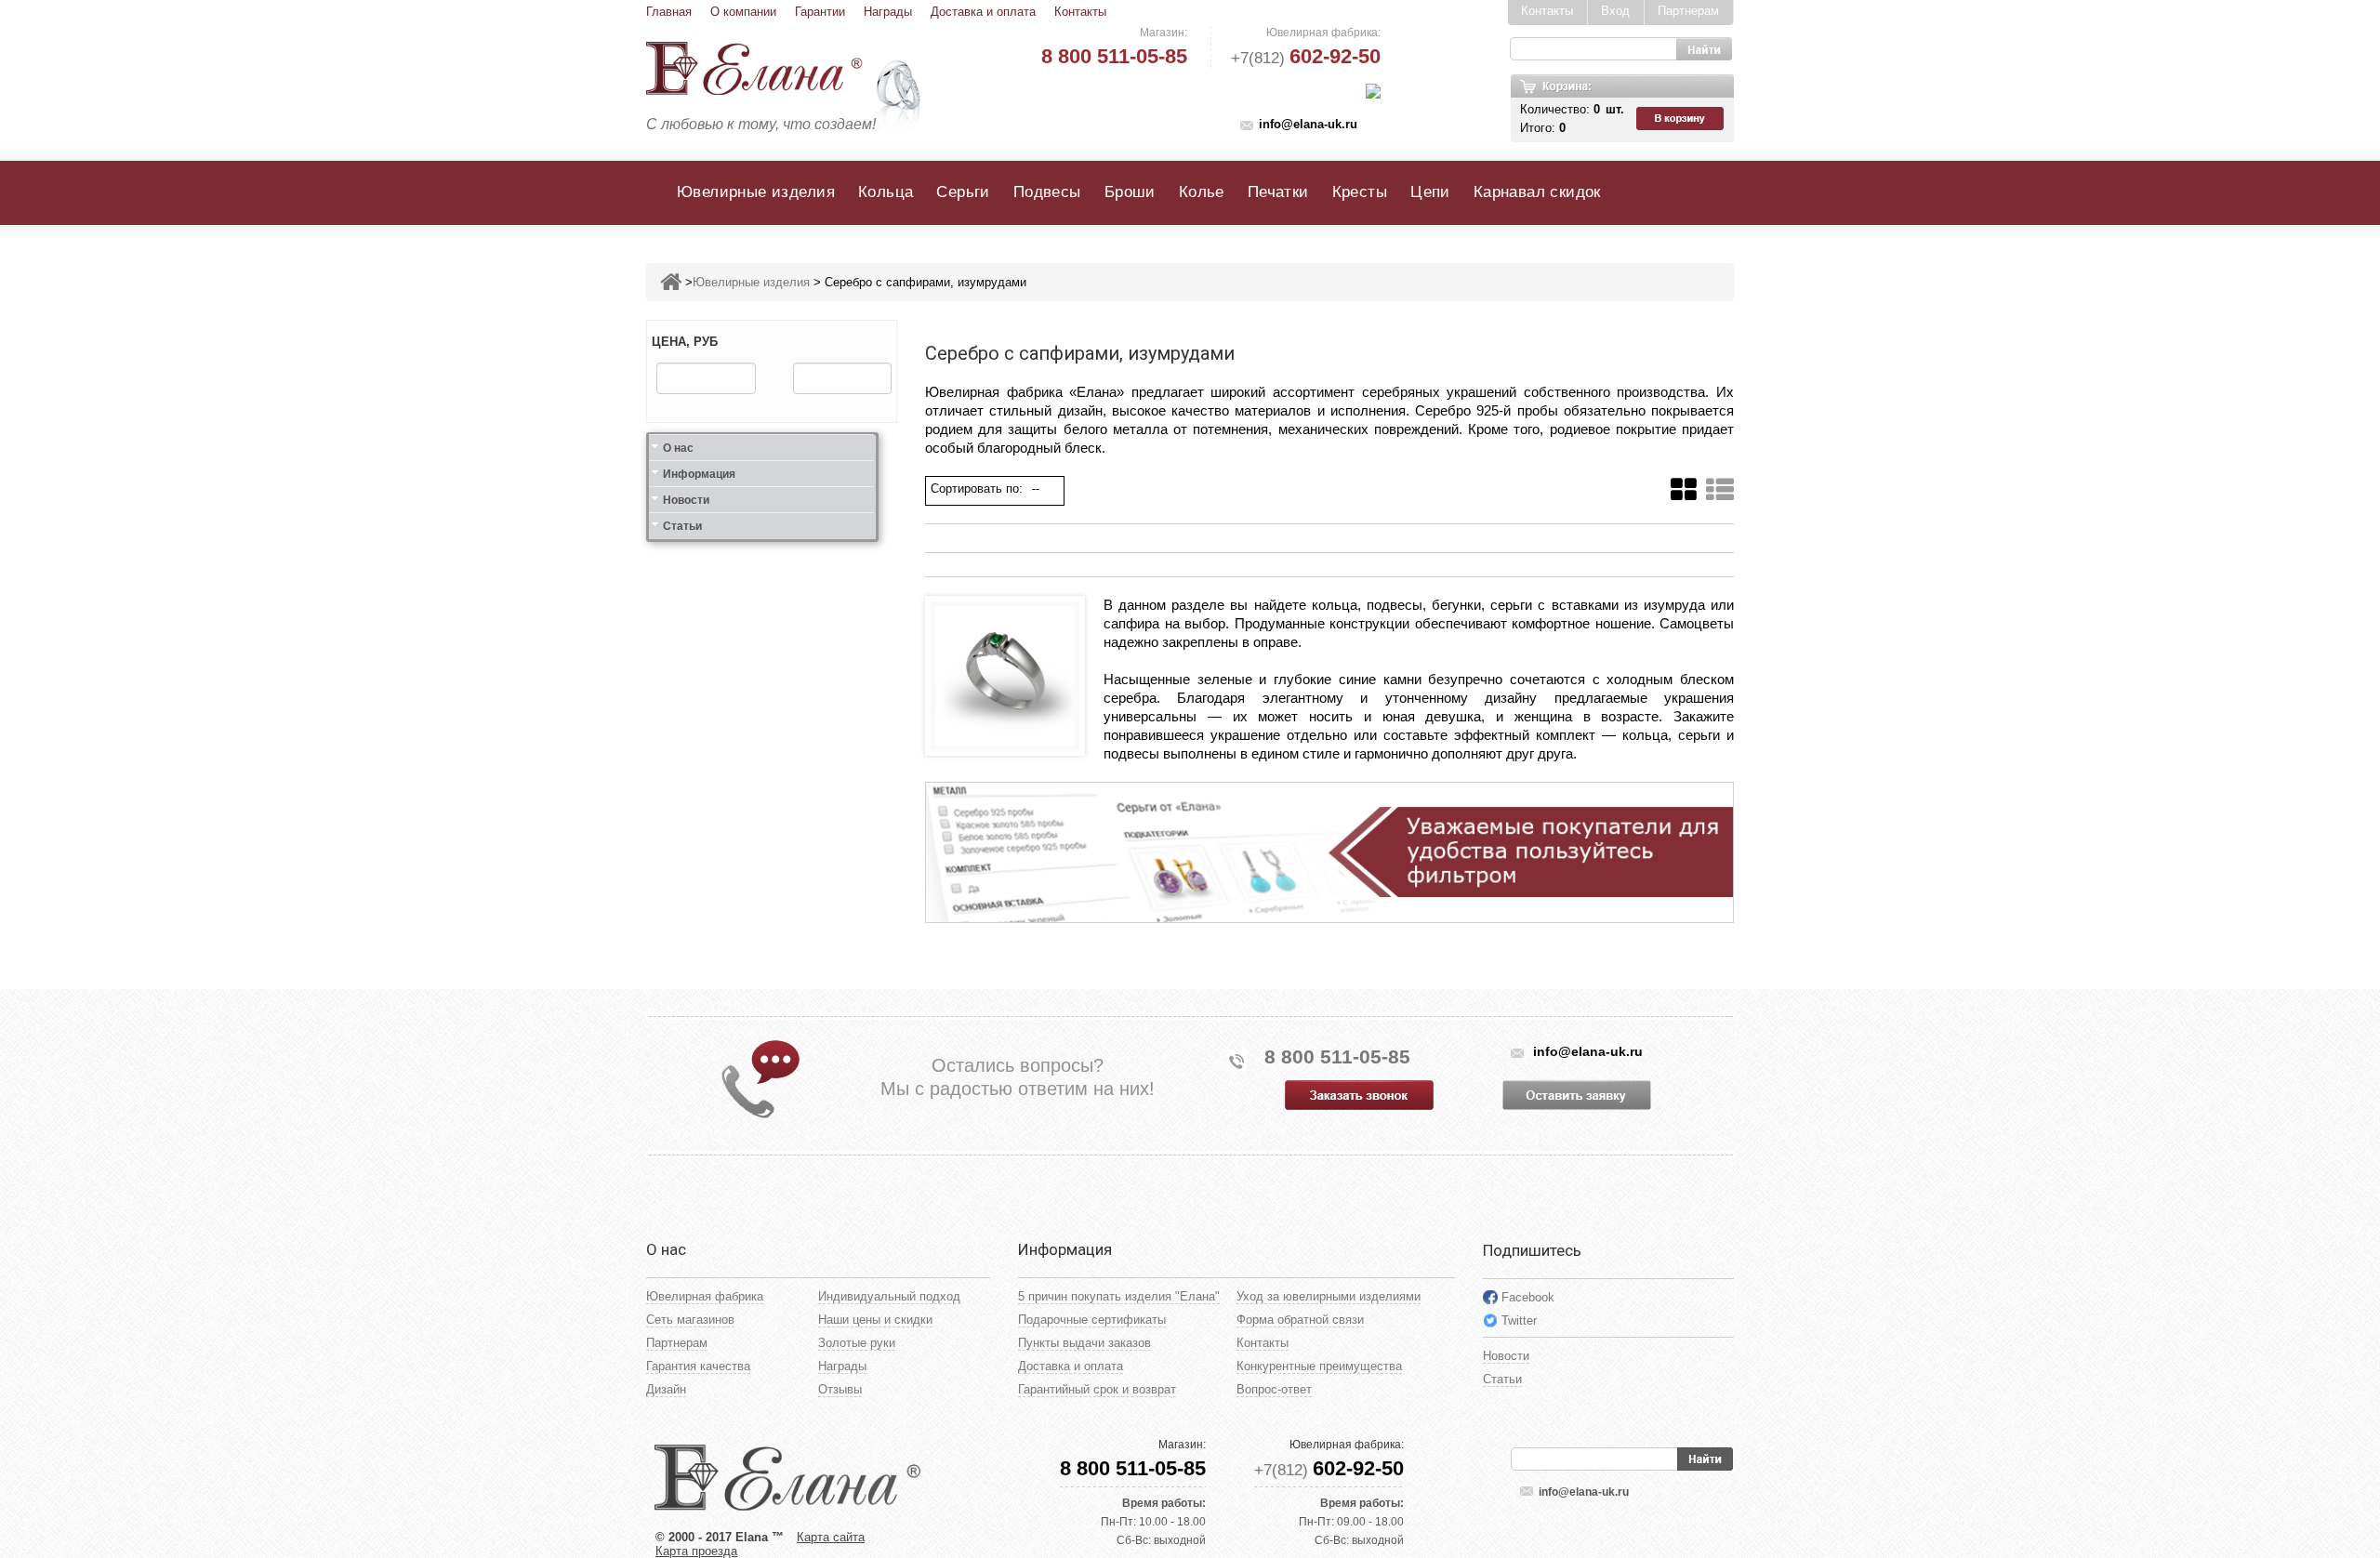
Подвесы (1047, 192)
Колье (1202, 192)
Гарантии (820, 12)
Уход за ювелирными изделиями (1329, 1296)
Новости (686, 500)
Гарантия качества (698, 1366)
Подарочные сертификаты (1092, 1320)
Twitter (1519, 1320)
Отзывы (840, 1389)
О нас (678, 448)
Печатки (1278, 192)
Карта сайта (831, 1537)
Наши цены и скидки (875, 1320)
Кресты (1360, 192)
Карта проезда (696, 1551)
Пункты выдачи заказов (1084, 1343)
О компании (743, 12)
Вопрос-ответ (1274, 1389)
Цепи (1430, 192)
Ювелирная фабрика (705, 1296)
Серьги (963, 192)
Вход (1615, 11)
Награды (888, 12)
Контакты (1080, 12)
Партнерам (1688, 11)
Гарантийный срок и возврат (1097, 1389)
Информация (699, 474)
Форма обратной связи (1300, 1320)
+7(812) (1306, 58)
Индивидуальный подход (889, 1296)
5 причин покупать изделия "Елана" (1119, 1296)
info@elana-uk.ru (1308, 124)
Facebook (1528, 1297)
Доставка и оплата (983, 12)
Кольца (886, 192)
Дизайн (666, 1389)
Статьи (682, 526)
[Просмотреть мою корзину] (1682, 119)
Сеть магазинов (690, 1320)
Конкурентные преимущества (1319, 1366)
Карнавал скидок (1537, 192)
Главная (669, 12)
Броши (1130, 192)
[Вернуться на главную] (671, 282)
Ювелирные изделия (756, 192)
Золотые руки (857, 1343)
